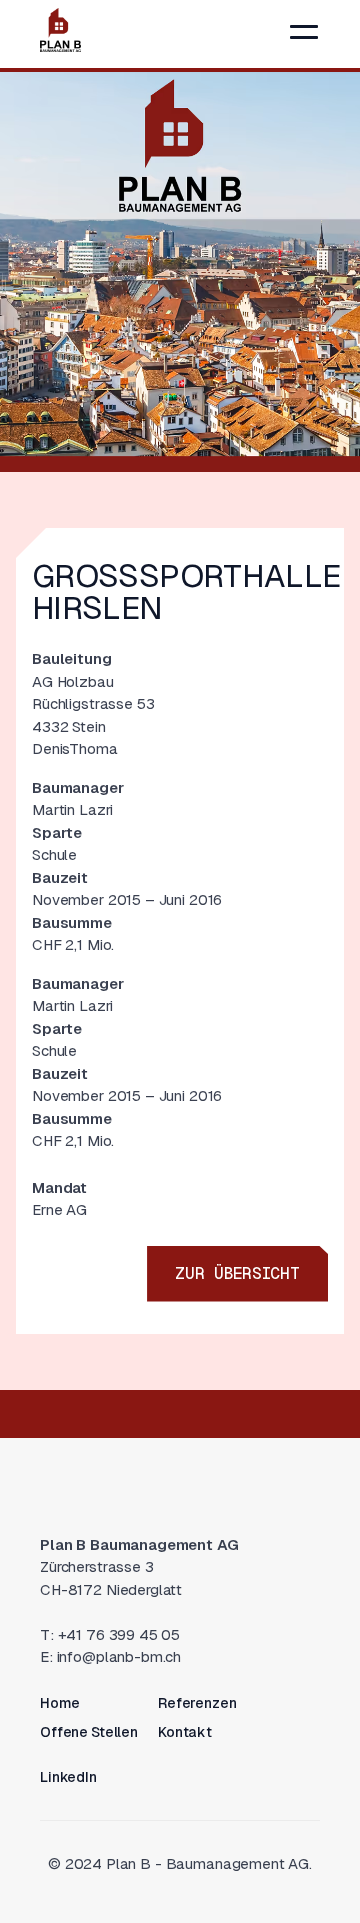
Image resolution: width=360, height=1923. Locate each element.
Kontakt (185, 1732)
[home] (60, 30)
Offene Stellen (89, 1732)
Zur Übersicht (237, 1273)
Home (59, 1703)
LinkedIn (68, 1777)
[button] (304, 32)
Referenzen (197, 1703)
